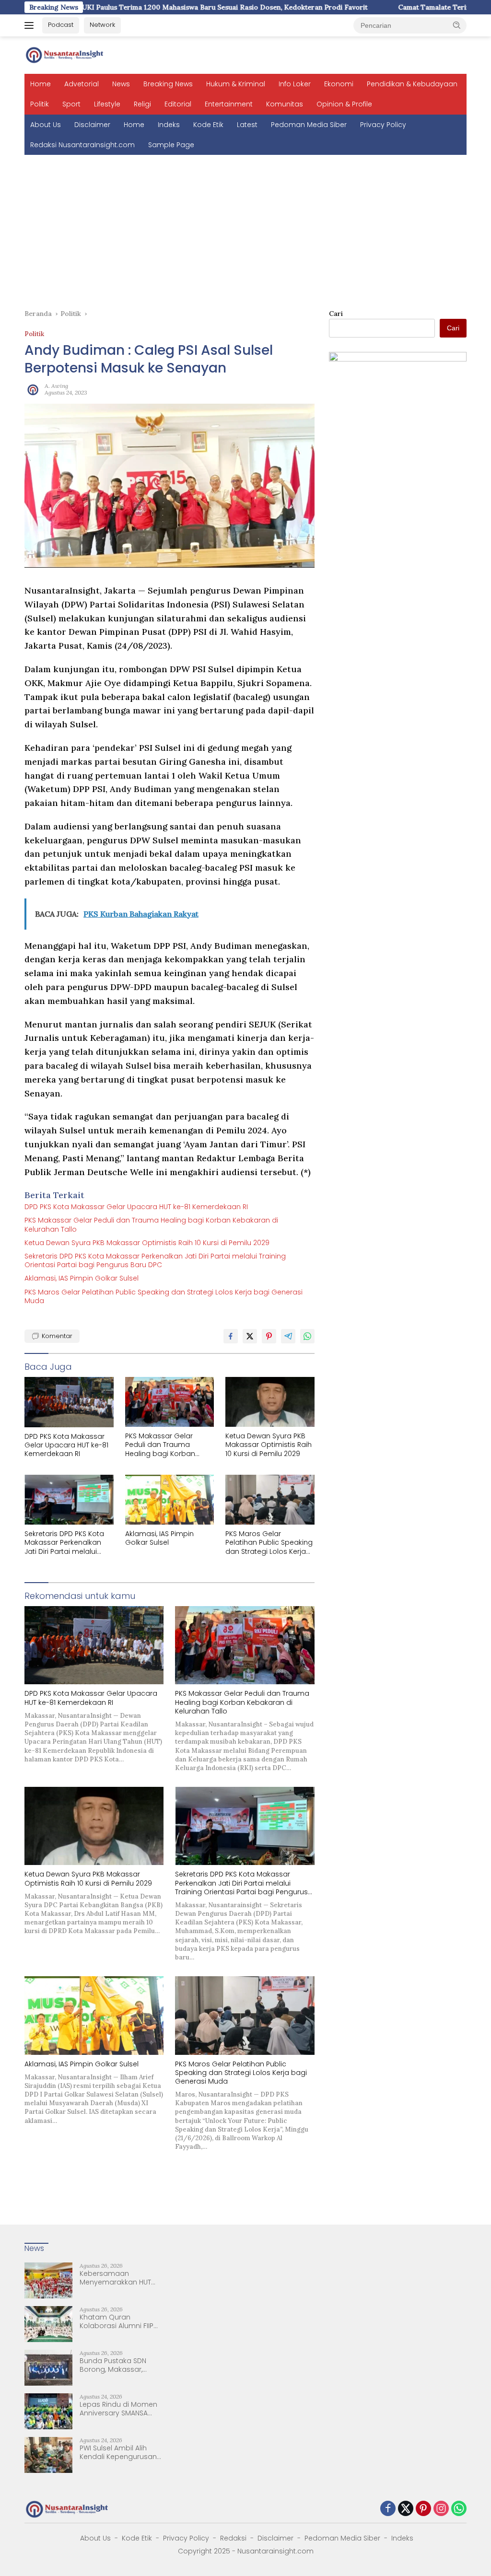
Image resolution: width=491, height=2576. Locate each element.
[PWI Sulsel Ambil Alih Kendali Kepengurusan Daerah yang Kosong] (48, 2455)
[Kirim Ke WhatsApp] (307, 1336)
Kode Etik (208, 125)
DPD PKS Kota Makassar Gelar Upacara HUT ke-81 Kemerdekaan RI (136, 1207)
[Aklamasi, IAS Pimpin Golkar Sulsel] (170, 1500)
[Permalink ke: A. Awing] (32, 388)
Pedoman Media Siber (309, 125)
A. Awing (56, 386)
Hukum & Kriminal (236, 84)
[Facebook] (388, 2509)
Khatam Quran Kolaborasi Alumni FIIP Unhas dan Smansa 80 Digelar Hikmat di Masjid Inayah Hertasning (120, 2321)
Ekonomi (339, 84)
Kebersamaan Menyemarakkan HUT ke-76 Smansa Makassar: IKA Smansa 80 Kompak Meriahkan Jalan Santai (118, 2278)
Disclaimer (92, 125)
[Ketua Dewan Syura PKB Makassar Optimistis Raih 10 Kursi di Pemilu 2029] (270, 1402)
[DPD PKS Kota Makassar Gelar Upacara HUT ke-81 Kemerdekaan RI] (69, 1402)
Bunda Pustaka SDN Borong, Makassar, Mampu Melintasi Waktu (120, 2365)
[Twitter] (406, 2509)
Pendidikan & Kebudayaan (412, 84)
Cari (336, 314)
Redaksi (233, 2538)
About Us (46, 125)
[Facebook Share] (231, 1336)
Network (102, 25)
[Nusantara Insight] (65, 55)
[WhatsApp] (459, 2509)
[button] (457, 25)
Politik (40, 104)
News (121, 84)
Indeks (169, 125)
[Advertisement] (245, 227)
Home (41, 84)
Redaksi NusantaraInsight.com (82, 145)
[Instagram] (441, 2509)
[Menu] (31, 25)
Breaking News (168, 84)
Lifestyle (107, 104)
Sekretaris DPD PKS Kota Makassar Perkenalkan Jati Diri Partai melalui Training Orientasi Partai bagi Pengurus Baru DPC (155, 1260)
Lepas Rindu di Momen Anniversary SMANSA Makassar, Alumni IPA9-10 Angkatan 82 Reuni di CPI (119, 2409)
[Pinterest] (423, 2509)
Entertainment (229, 104)
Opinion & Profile (344, 104)
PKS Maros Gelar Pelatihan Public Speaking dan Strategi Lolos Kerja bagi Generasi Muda (164, 1296)
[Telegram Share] (288, 1336)
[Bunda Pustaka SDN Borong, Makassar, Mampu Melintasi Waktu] (48, 2368)
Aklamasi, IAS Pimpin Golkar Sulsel (82, 1278)
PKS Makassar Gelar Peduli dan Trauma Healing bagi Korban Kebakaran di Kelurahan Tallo (151, 1224)
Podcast (61, 25)
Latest (247, 125)
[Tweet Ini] (250, 1336)
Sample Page (171, 145)
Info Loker (295, 84)
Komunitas (285, 104)
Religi (142, 104)
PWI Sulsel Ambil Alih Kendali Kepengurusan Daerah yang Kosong (118, 2452)
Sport (71, 104)
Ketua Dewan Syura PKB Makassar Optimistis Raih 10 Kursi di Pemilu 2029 (147, 1243)
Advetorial (82, 84)
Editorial (178, 104)
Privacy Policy (383, 125)
